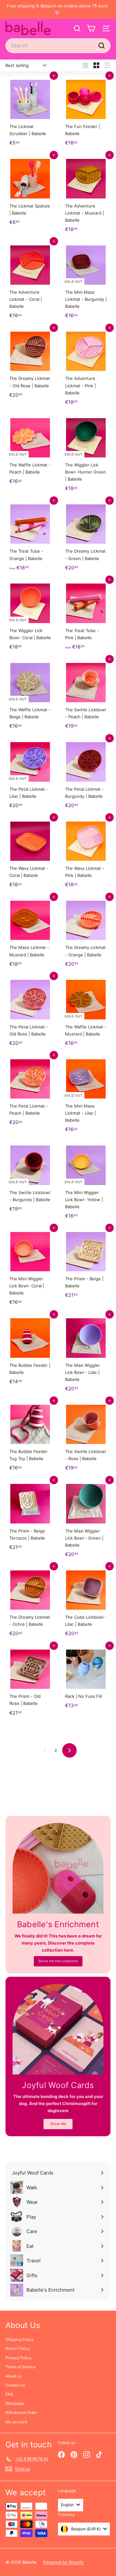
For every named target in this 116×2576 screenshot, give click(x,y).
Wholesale (15, 2403)
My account (16, 2422)
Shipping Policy (19, 2339)
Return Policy (18, 2348)
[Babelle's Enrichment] (58, 1868)
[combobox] (58, 46)
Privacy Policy (19, 2358)
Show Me (58, 2124)
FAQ (9, 2394)
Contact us (15, 2385)
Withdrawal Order (21, 2412)
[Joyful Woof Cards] (58, 2029)
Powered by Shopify (63, 2562)
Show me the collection (58, 1961)
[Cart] (91, 28)
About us (13, 2376)
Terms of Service (21, 2367)
